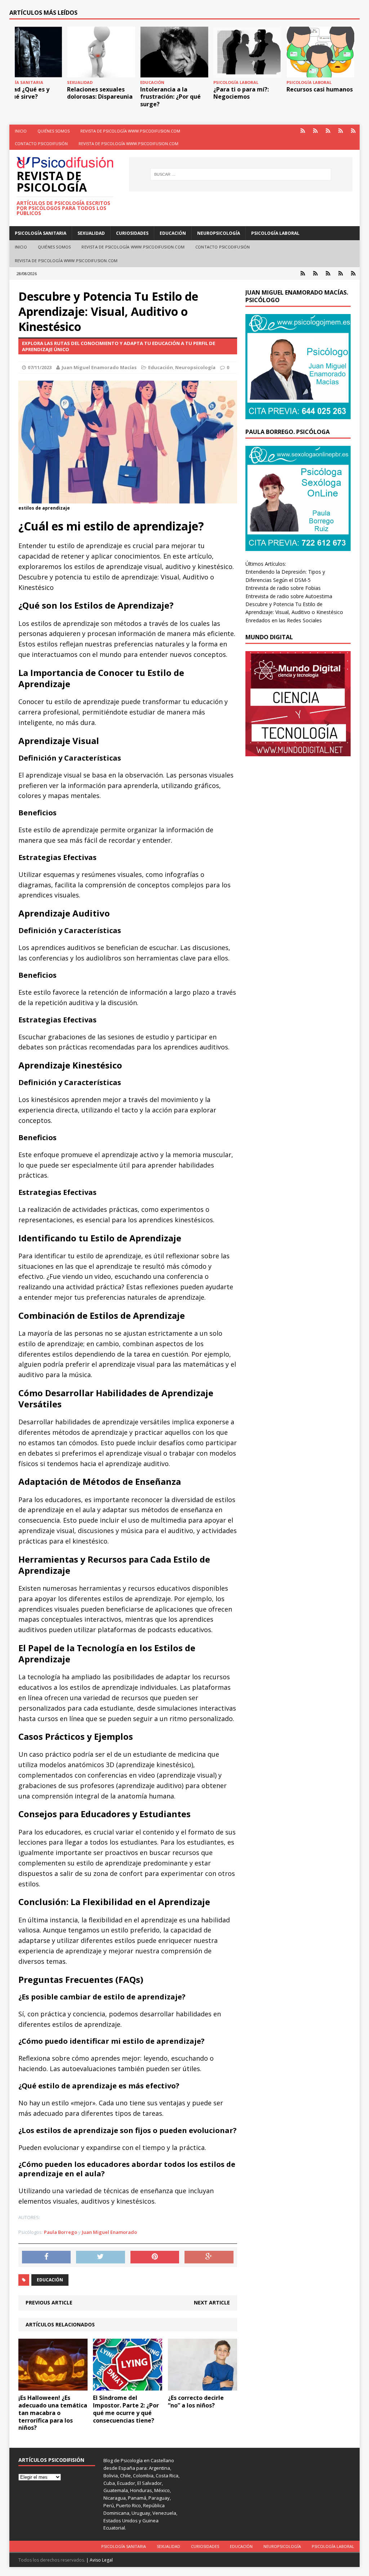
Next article (212, 2302)
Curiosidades (132, 233)
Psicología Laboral (275, 233)
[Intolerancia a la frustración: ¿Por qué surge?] (174, 52)
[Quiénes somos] (315, 131)
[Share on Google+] (209, 2257)
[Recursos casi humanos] (320, 52)
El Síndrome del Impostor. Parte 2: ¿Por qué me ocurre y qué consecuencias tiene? (126, 2409)
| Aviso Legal (99, 2560)
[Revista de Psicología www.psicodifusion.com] (328, 131)
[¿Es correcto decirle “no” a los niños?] (203, 2386)
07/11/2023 (40, 367)
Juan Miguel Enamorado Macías (99, 367)
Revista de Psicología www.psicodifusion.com (130, 131)
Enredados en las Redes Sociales (284, 620)
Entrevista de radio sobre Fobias (283, 588)
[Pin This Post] (155, 2257)
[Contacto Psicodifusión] (341, 131)
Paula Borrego (61, 2232)
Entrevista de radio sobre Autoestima (289, 596)
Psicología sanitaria (41, 233)
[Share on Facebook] (46, 2257)
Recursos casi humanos (320, 89)
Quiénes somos (54, 131)
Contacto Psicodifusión (41, 144)
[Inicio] (303, 131)
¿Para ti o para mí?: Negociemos (241, 93)
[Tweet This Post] (101, 2257)
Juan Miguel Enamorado (109, 2232)
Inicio (21, 131)
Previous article (49, 2302)
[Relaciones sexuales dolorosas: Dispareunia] (101, 52)
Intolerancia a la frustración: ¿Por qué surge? (170, 97)
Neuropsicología (219, 233)
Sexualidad (91, 233)
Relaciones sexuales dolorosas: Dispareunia (100, 93)
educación (50, 2280)
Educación (173, 233)
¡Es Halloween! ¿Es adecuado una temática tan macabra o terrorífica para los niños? (53, 2413)
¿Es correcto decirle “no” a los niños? (196, 2402)
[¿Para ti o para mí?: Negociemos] (247, 52)
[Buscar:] (241, 174)
